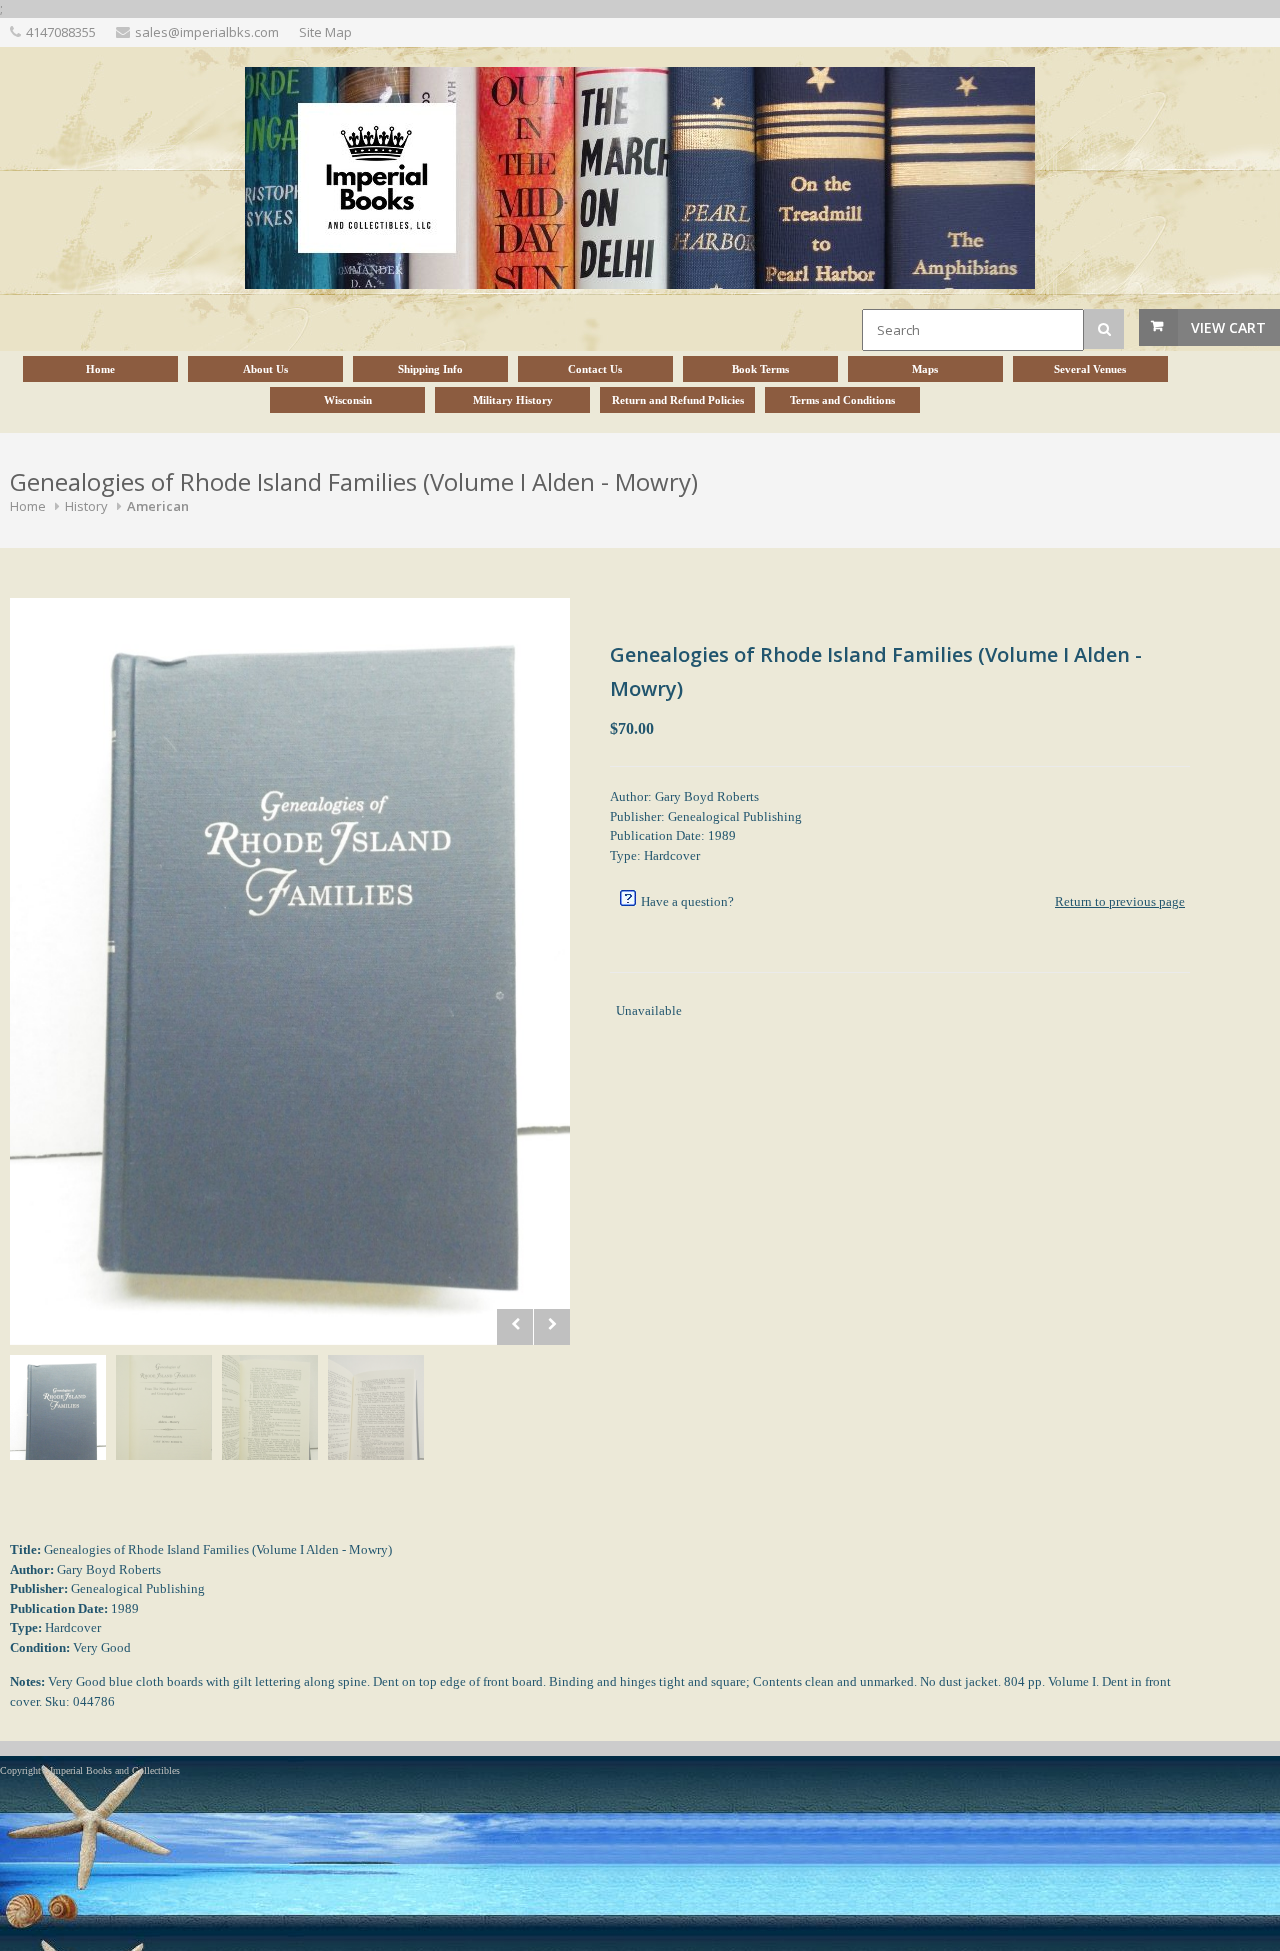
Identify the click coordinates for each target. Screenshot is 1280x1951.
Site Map (325, 32)
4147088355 (61, 32)
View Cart (1228, 327)
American (158, 506)
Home (28, 506)
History (86, 506)
